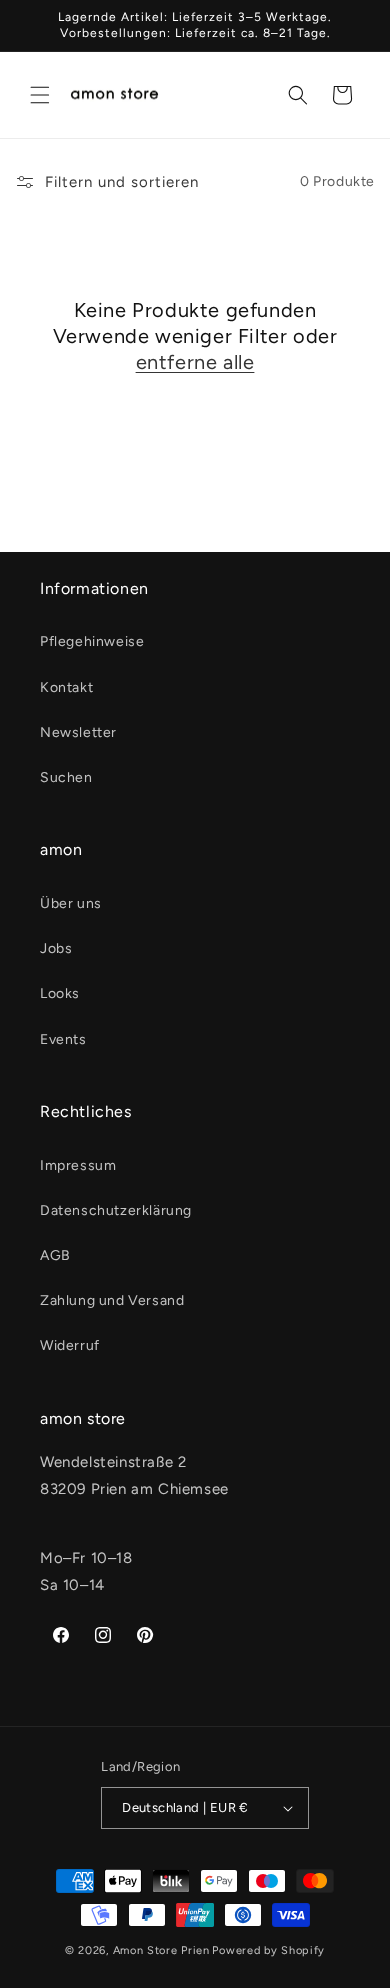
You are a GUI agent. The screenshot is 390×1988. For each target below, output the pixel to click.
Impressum (78, 1165)
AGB (55, 1255)
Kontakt (66, 687)
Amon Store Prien (161, 1950)
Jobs (56, 948)
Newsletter (78, 732)
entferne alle (195, 362)
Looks (60, 993)
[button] (40, 95)
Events (63, 1039)
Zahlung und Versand (112, 1300)
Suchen (66, 777)
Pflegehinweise (92, 641)
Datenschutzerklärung (116, 1210)
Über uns (71, 903)
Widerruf (70, 1345)
